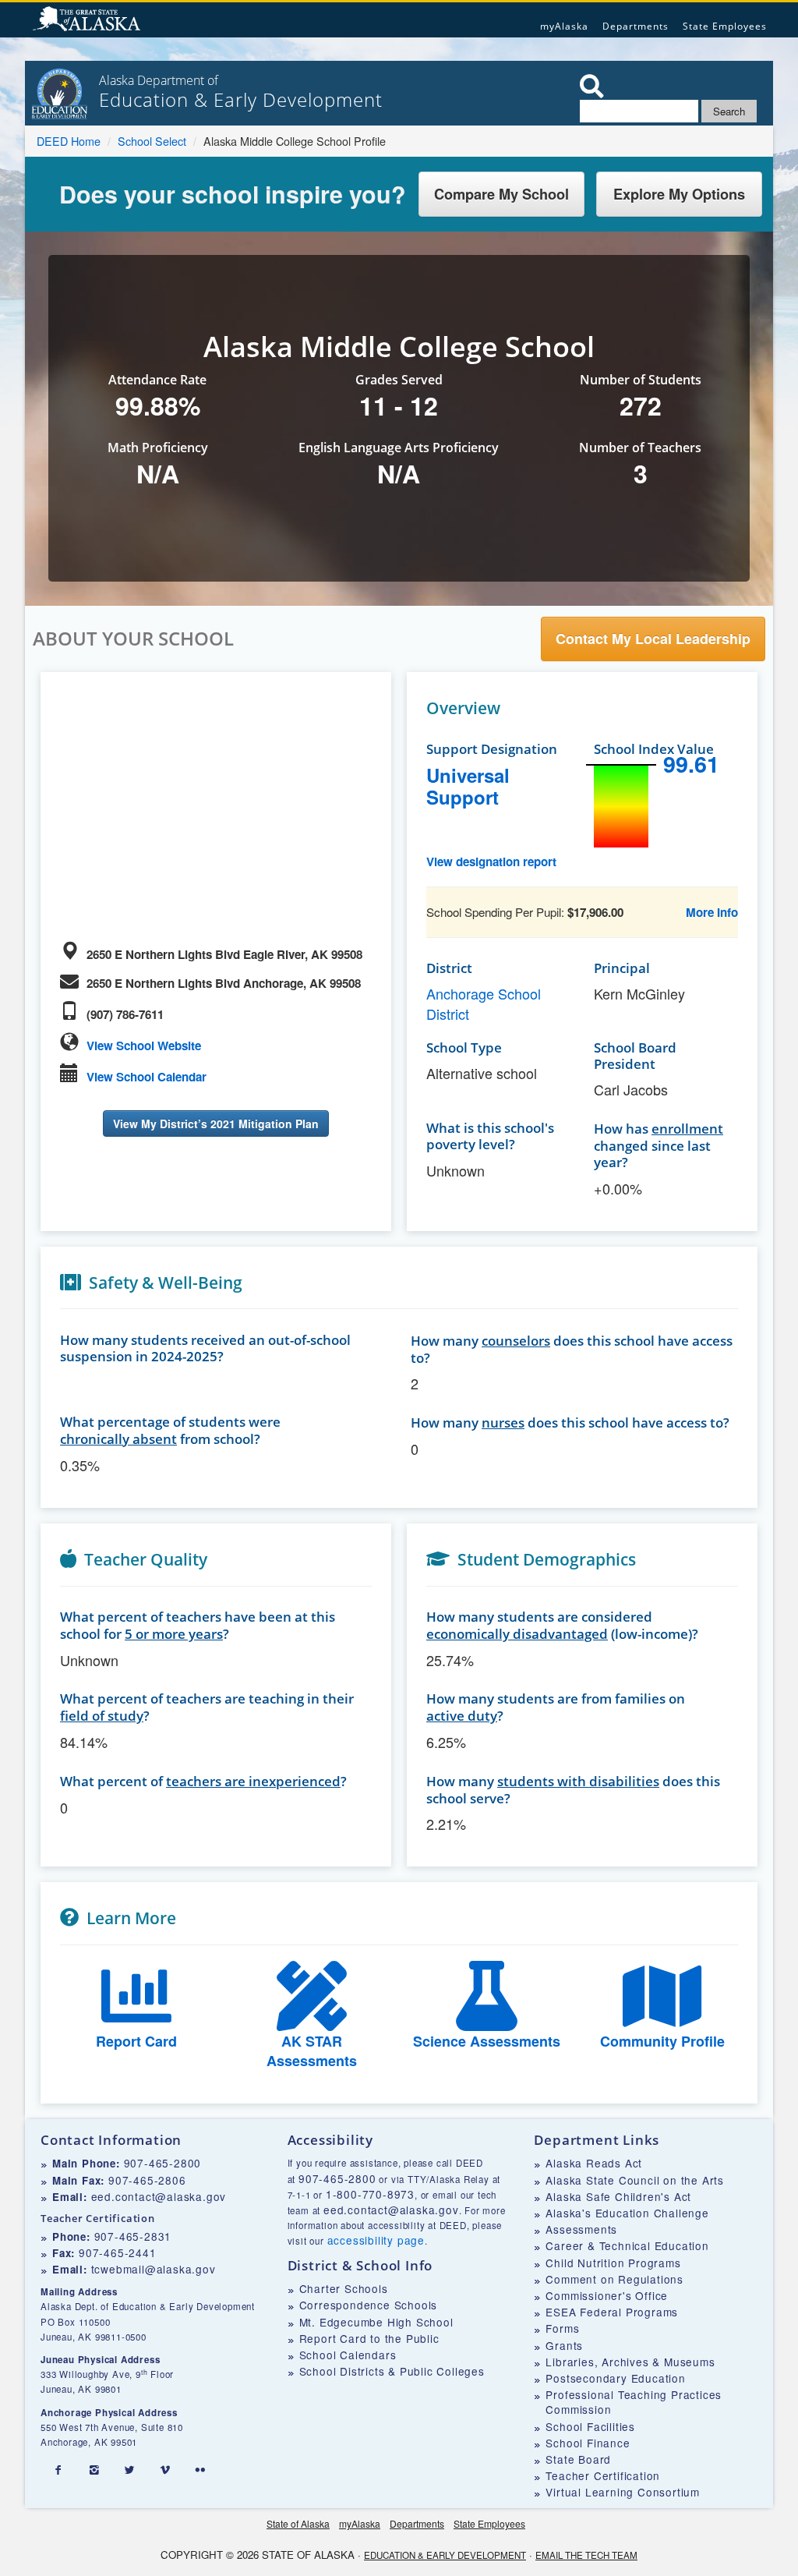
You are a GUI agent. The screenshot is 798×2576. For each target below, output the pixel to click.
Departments (636, 26)
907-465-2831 (133, 2236)
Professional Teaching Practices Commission (634, 2402)
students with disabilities (578, 1781)
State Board (578, 2459)
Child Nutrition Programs (613, 2263)
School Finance (588, 2443)
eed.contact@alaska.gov (159, 2196)
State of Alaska (89, 20)
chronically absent (118, 1439)
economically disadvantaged (517, 1634)
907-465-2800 (163, 2163)
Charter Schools (344, 2288)
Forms (562, 2328)
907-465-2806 (147, 2180)
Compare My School (501, 194)
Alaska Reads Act (594, 2163)
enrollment (687, 1129)
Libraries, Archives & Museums (630, 2362)
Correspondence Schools (369, 2305)
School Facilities (590, 2426)
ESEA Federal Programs (612, 2312)
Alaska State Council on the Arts (635, 2180)
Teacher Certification (603, 2475)
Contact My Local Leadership (653, 639)
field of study (102, 1716)
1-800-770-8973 (370, 2194)
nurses (503, 1422)
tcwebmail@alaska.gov (154, 2269)
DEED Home (69, 141)
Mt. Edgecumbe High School (376, 2322)
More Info (712, 912)
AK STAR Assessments (312, 2051)
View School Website (144, 1046)
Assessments (581, 2229)
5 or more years (174, 1634)
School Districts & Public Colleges (392, 2371)
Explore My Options (679, 194)
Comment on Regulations (614, 2279)
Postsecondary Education (615, 2378)
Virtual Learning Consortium (623, 2492)
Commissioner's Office (607, 2295)
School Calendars (348, 2355)
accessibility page (376, 2240)
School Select (152, 141)
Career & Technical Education (627, 2245)
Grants (564, 2345)
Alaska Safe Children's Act (618, 2196)
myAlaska (564, 26)
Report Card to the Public (369, 2338)
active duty (462, 1716)
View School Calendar (147, 1077)
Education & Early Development (445, 2555)
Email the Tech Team (586, 2555)
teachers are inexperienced (253, 1781)
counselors (516, 1341)
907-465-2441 (118, 2252)
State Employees (725, 26)
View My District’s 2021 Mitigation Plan (216, 1123)
